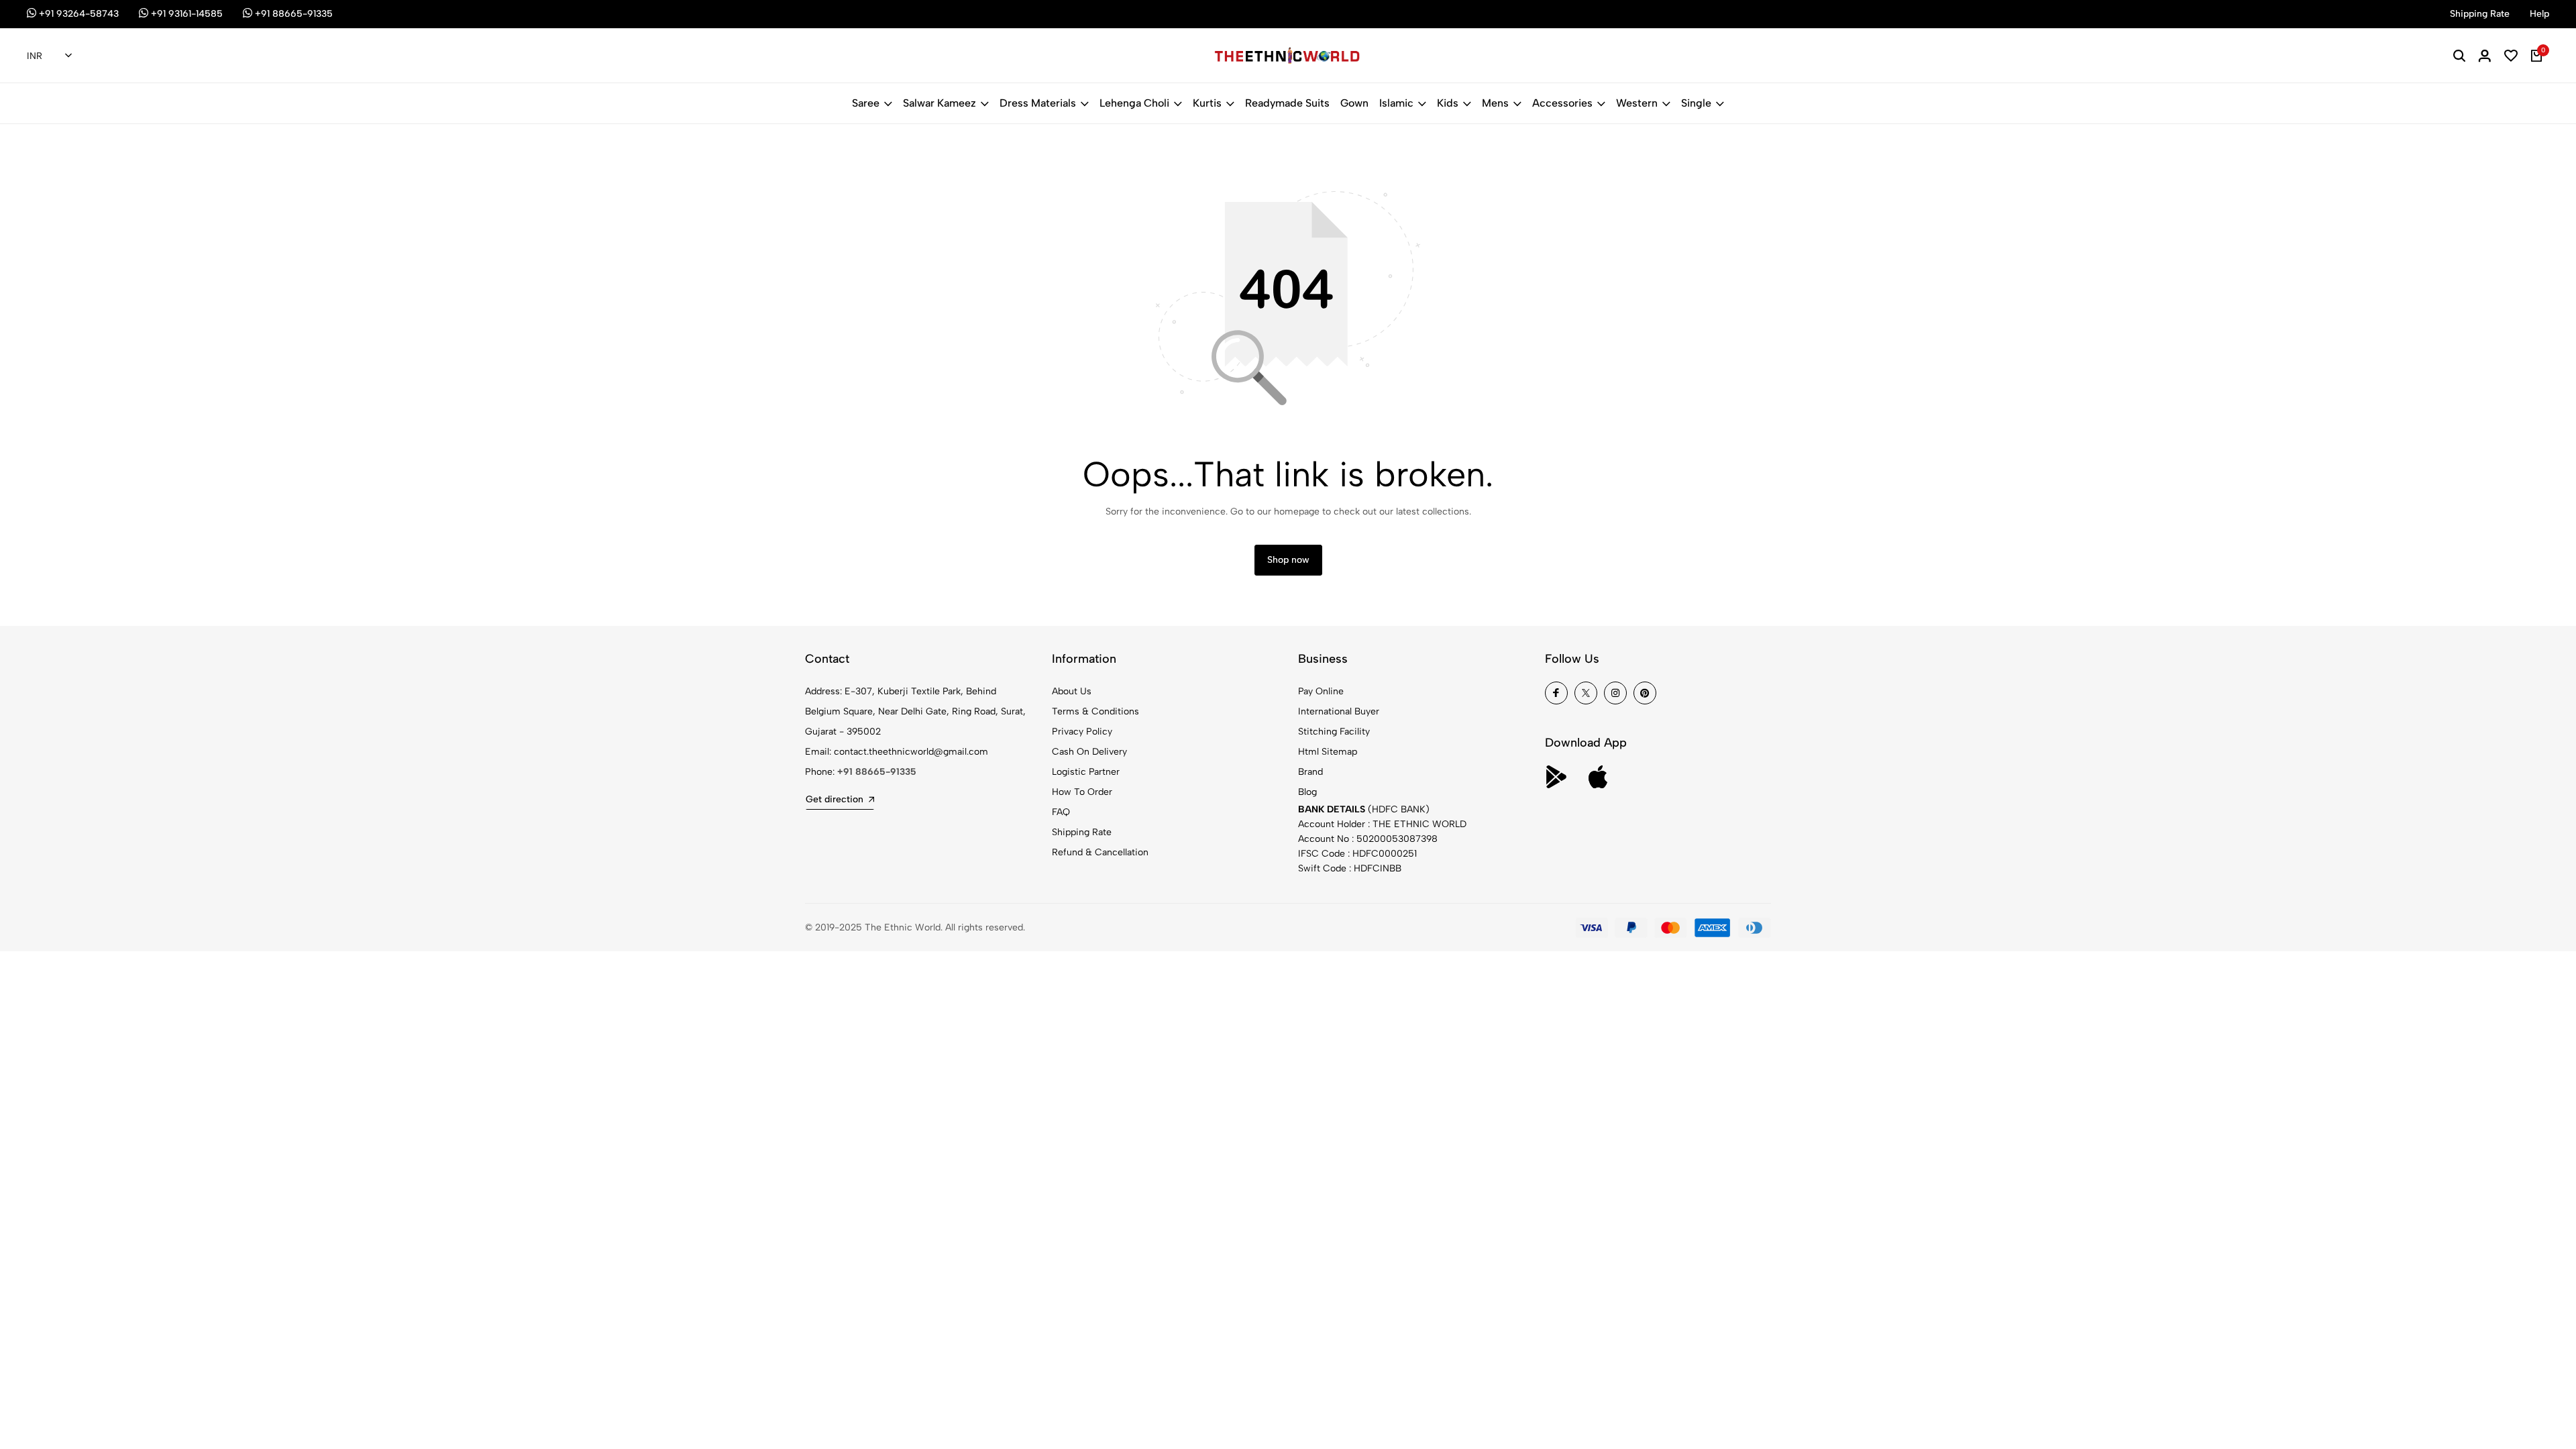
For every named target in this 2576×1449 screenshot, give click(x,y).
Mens (1495, 103)
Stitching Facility (1334, 732)
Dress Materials (1038, 103)
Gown (1354, 103)
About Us (1072, 691)
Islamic (1396, 103)
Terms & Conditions (1095, 711)
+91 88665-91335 (877, 772)
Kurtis (1207, 103)
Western (1637, 103)
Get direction (835, 799)
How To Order (1082, 792)
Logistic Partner (1086, 772)
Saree (866, 103)
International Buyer (1339, 711)
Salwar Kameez (940, 103)
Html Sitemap (1328, 752)
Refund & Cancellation (1100, 852)
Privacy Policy (1082, 732)
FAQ (1061, 812)
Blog (1307, 792)
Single (1696, 103)
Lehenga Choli (1134, 103)
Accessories (1562, 103)
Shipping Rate (1082, 832)
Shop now (1288, 560)
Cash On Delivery (1089, 752)
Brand (1310, 772)
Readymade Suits (1287, 103)
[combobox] (49, 56)
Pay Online (1321, 691)
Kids (1448, 103)
